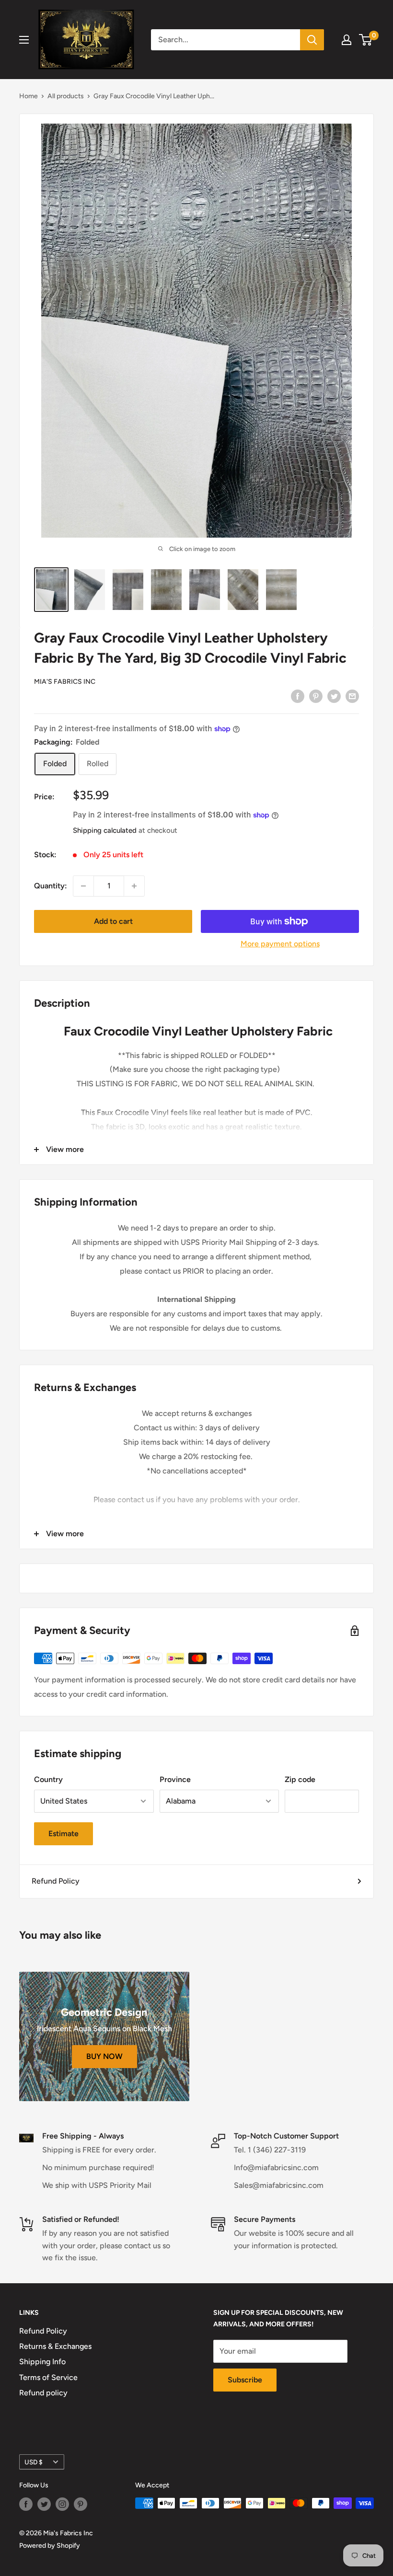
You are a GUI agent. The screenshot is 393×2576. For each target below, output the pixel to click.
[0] (366, 40)
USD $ (34, 2462)
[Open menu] (24, 40)
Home (29, 96)
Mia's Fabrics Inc (65, 682)
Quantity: (51, 886)
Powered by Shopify (50, 2546)
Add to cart (113, 921)
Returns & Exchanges (55, 2346)
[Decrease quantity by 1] (83, 886)
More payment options (280, 944)
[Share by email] (352, 696)
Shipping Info (42, 2362)
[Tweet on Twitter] (334, 696)
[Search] (312, 40)
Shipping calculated (105, 830)
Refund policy (43, 2393)
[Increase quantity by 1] (134, 886)
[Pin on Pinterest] (316, 696)
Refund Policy (56, 1881)
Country (48, 1779)
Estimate (64, 1834)
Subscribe (245, 2380)
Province (175, 1779)
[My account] (347, 40)
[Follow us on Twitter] (44, 2504)
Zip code (300, 1779)
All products (66, 96)
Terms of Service (48, 2377)
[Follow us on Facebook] (26, 2504)
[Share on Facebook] (298, 696)
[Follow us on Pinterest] (81, 2504)
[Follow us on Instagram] (62, 2504)
